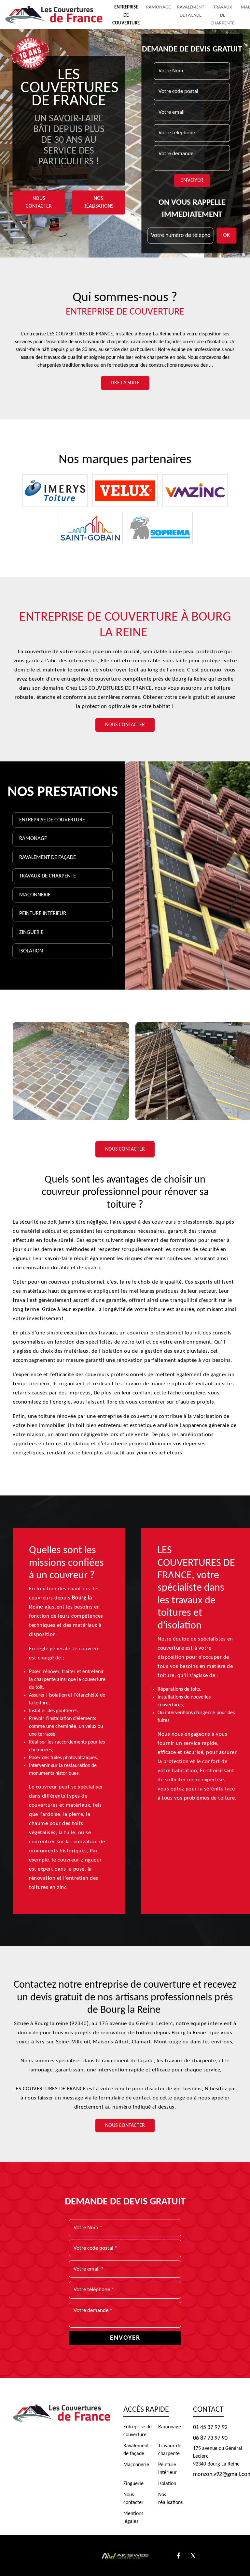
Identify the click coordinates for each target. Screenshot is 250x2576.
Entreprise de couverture (126, 15)
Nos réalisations (98, 203)
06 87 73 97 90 (210, 2438)
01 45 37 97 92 (210, 2428)
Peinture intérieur (43, 913)
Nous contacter (39, 203)
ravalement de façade (128, 2061)
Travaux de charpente (222, 15)
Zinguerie (31, 932)
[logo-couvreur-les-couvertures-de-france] (54, 15)
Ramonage (158, 7)
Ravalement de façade (48, 857)
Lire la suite (125, 383)
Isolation (31, 951)
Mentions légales (133, 2518)
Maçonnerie (35, 895)
